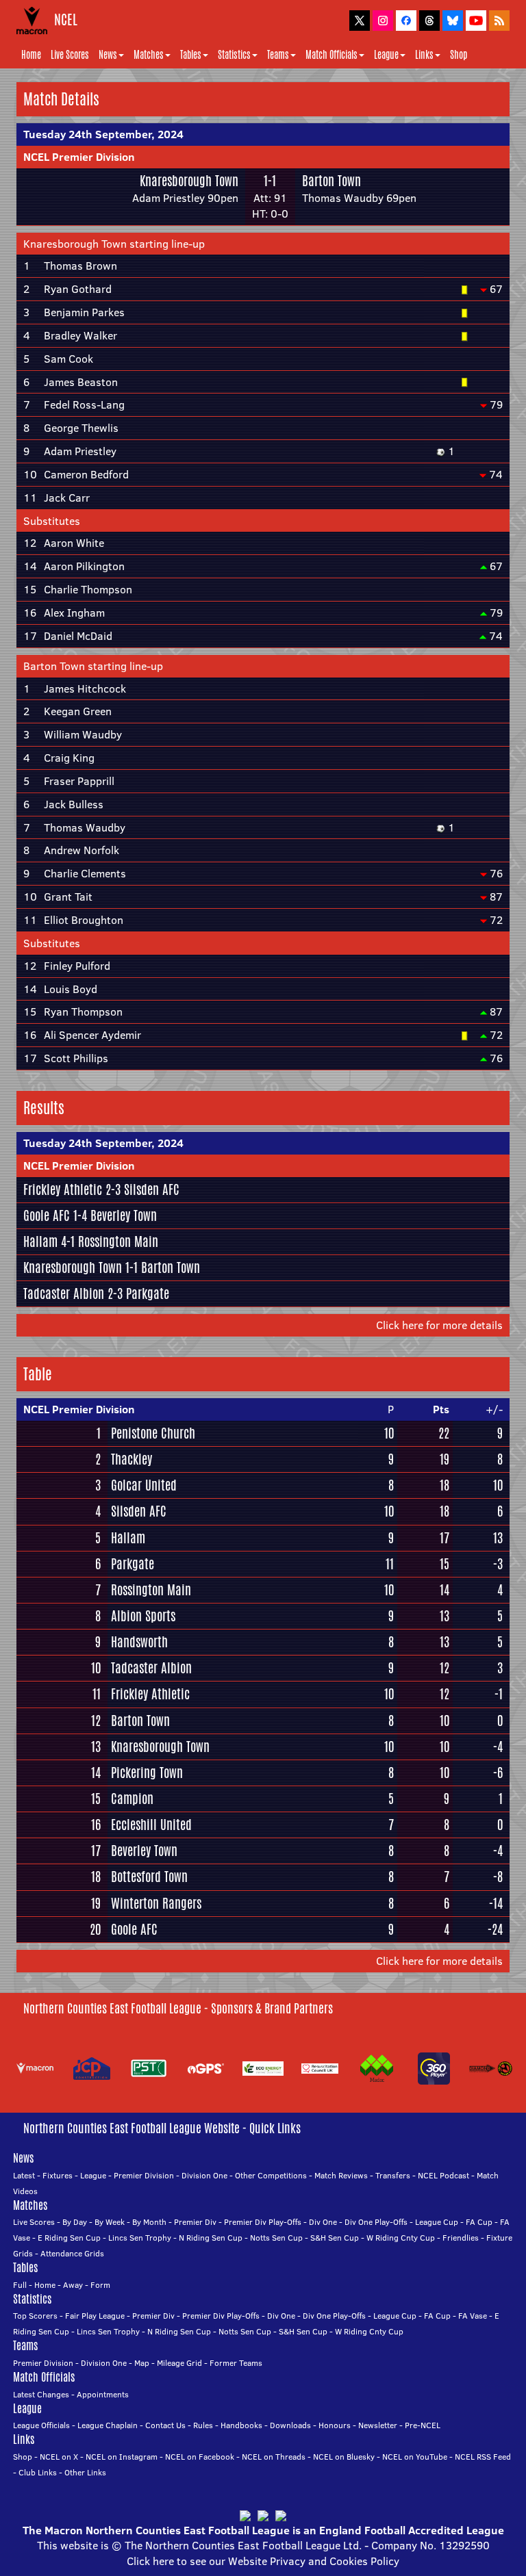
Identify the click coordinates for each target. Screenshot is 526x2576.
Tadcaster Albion (64, 1293)
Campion (132, 1799)
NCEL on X (59, 2457)
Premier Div (195, 2222)
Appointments (103, 2394)
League (386, 55)
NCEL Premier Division (79, 157)
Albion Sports (143, 1616)
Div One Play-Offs (376, 2222)
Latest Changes (41, 2394)
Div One (323, 2222)
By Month (149, 2222)
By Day (75, 2222)
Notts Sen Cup (276, 2238)
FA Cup (479, 2222)
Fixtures (58, 2175)
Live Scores (70, 55)
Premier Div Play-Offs (263, 2222)
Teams (278, 55)
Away (73, 2285)
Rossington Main (118, 1241)
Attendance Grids (72, 2253)
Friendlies (461, 2238)
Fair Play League (95, 2316)
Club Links (38, 2472)
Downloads (290, 2425)
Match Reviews (341, 2175)
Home (31, 55)
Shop (459, 55)
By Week (110, 2222)
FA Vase (473, 2316)
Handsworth (139, 1642)
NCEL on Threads (274, 2457)
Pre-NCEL (423, 2425)
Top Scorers (35, 2316)
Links (424, 55)
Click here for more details (439, 1325)
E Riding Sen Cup (69, 2238)
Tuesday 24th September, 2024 (103, 134)
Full (20, 2285)
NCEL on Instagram (122, 2457)
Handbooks (241, 2425)
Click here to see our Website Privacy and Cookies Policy (263, 2561)
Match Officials (331, 55)
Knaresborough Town (189, 181)
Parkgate (148, 1293)
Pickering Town (147, 1773)
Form (100, 2285)
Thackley (131, 1459)
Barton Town (331, 181)
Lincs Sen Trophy (140, 2238)
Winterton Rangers (156, 1903)
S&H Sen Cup (335, 2238)
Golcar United (144, 1485)
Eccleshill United (151, 1825)
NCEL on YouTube (415, 2457)
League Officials (41, 2425)
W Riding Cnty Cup (401, 2238)
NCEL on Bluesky (344, 2457)
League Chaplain (108, 2425)
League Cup (437, 2222)
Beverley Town (124, 1215)
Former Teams (236, 2363)
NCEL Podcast (443, 2175)
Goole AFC (47, 1215)
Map (142, 2363)
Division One (204, 2175)
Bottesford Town (149, 1877)
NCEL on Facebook (200, 2457)
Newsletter (378, 2425)
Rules (203, 2425)
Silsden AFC (152, 1189)
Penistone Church (153, 1433)
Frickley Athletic (63, 1189)
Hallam (40, 1241)
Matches (149, 55)
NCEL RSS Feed (483, 2457)
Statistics (234, 55)
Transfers (393, 2175)
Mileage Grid (179, 2363)
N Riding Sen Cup (211, 2238)
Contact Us (165, 2425)
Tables (191, 55)
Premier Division (144, 2175)
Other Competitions (271, 2175)
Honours (335, 2425)
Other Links (85, 2472)
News (108, 55)
